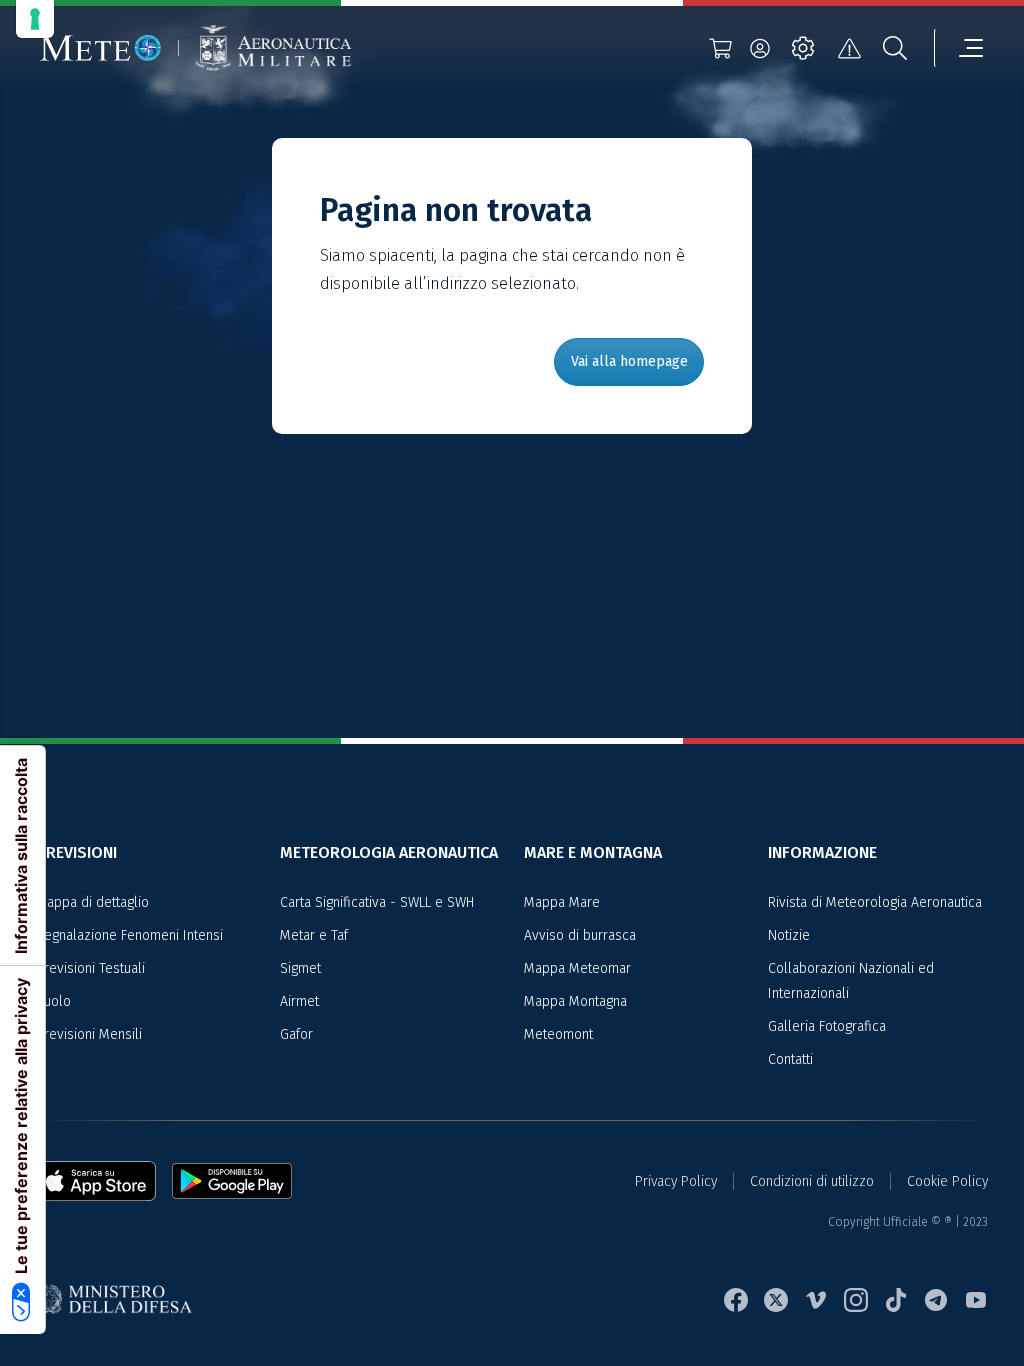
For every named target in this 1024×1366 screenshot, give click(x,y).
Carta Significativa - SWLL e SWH (377, 902)
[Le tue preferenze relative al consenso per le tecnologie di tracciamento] (35, 19)
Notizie (789, 935)
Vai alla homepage (629, 361)
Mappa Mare (562, 902)
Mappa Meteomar (577, 968)
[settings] (803, 48)
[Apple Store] (104, 1181)
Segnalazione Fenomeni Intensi (129, 935)
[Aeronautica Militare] (273, 48)
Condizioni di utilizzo (812, 1181)
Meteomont (558, 1034)
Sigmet (300, 968)
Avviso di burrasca (580, 935)
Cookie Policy (947, 1181)
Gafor (296, 1034)
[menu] (959, 48)
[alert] (849, 48)
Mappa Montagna (575, 1001)
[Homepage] (101, 48)
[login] (760, 48)
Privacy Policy (676, 1181)
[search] (895, 48)
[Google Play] (232, 1181)
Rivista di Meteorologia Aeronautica (875, 902)
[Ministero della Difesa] (122, 1300)
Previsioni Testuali (90, 968)
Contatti (790, 1059)
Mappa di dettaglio (92, 902)
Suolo (53, 1001)
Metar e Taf (314, 935)
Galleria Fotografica (827, 1026)
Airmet (299, 1001)
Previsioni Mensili (89, 1034)
